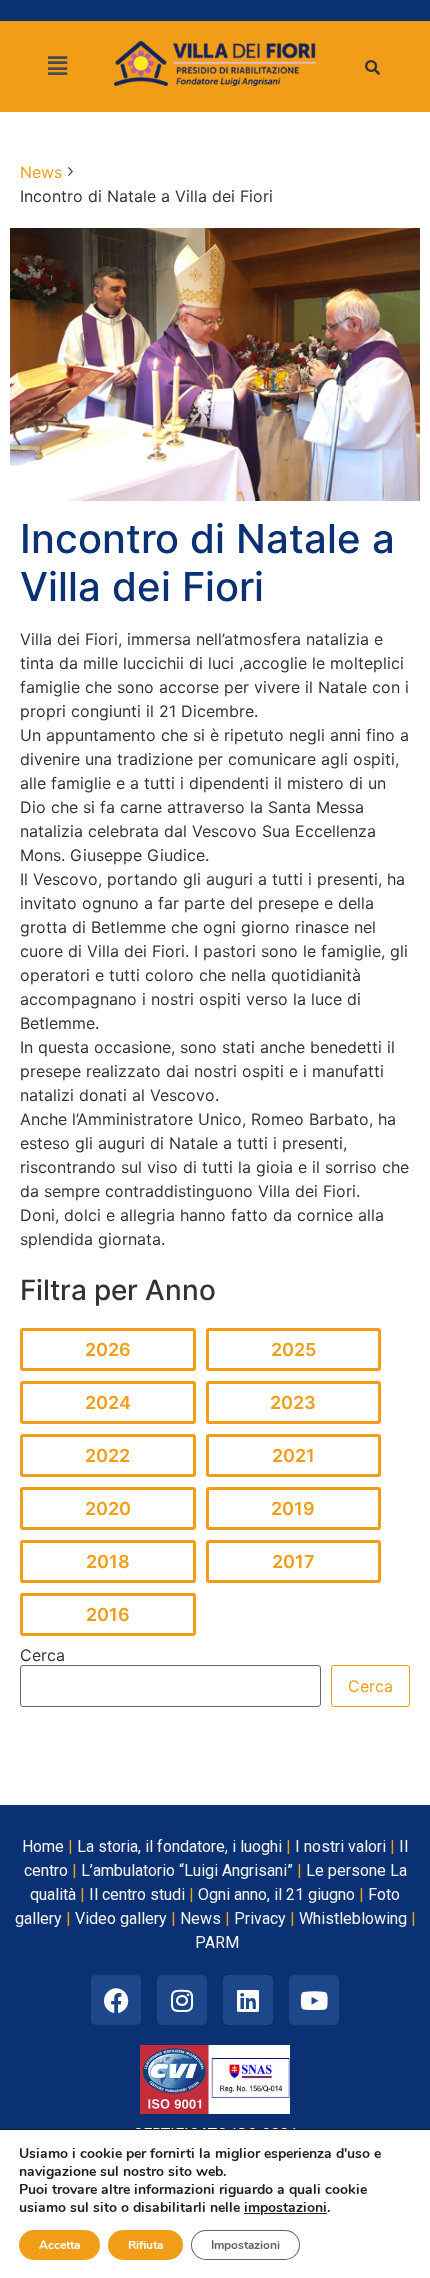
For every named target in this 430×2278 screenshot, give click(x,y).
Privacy (260, 1918)
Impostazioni (245, 2245)
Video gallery (121, 1918)
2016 (108, 1614)
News (200, 1918)
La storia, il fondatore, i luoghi (179, 1846)
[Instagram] (182, 2000)
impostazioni (285, 2208)
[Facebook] (116, 2000)
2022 (107, 1455)
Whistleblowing (353, 1918)
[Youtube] (314, 2000)
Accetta (59, 2245)
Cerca (42, 1655)
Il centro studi (137, 1894)
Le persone (346, 1870)
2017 (293, 1561)
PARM (217, 1942)
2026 (108, 1349)
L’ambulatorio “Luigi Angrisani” (187, 1870)
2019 (293, 1508)
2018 (108, 1561)
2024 (108, 1402)
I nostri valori (340, 1846)
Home (43, 1846)
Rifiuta (145, 2245)
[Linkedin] (248, 2000)
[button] (57, 66)
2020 (108, 1508)
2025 (293, 1349)
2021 (293, 1455)
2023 (293, 1402)
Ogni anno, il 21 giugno (276, 1894)
